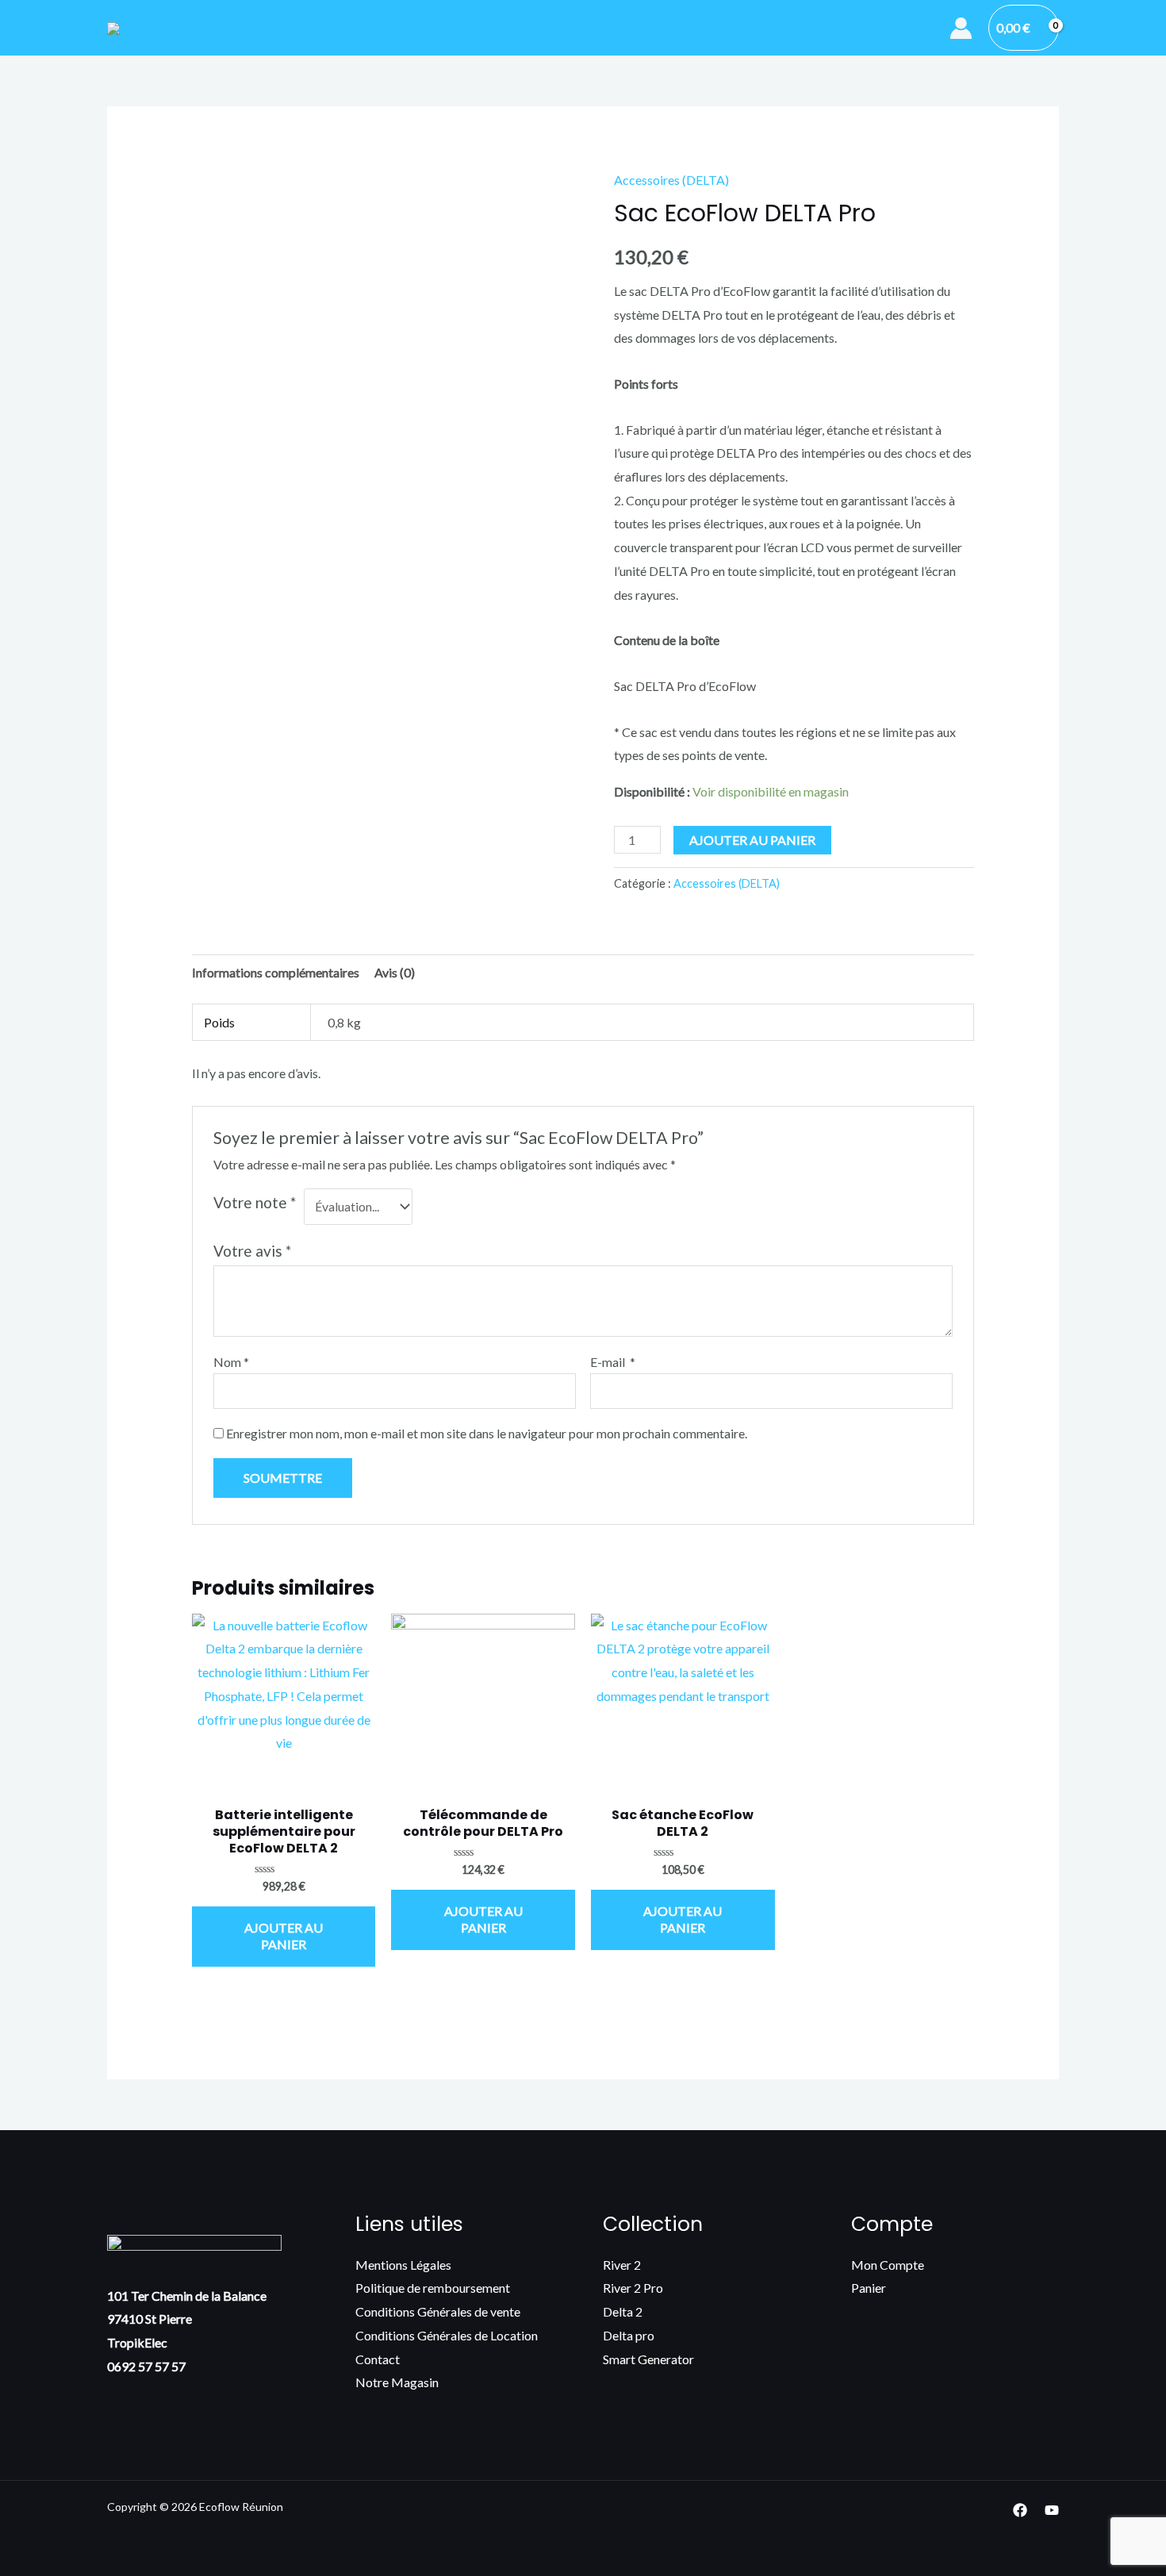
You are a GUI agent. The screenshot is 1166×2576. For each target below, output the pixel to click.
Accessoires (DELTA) (671, 180)
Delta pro (629, 2335)
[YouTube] (1052, 2510)
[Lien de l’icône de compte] (961, 28)
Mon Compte (888, 2265)
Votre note (255, 1202)
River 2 (622, 2265)
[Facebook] (1020, 2510)
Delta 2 (623, 2311)
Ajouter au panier (752, 840)
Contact (378, 2359)
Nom (231, 1362)
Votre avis (252, 1251)
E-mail (613, 1362)
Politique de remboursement (433, 2288)
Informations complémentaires (276, 972)
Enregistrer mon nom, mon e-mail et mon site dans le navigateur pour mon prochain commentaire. (487, 1433)
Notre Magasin (397, 2382)
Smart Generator (648, 2359)
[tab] (276, 973)
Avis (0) (395, 972)
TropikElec (137, 2342)
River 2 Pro (633, 2288)
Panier (869, 2288)
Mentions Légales (403, 2265)
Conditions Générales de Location (447, 2335)
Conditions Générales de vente (438, 2311)
